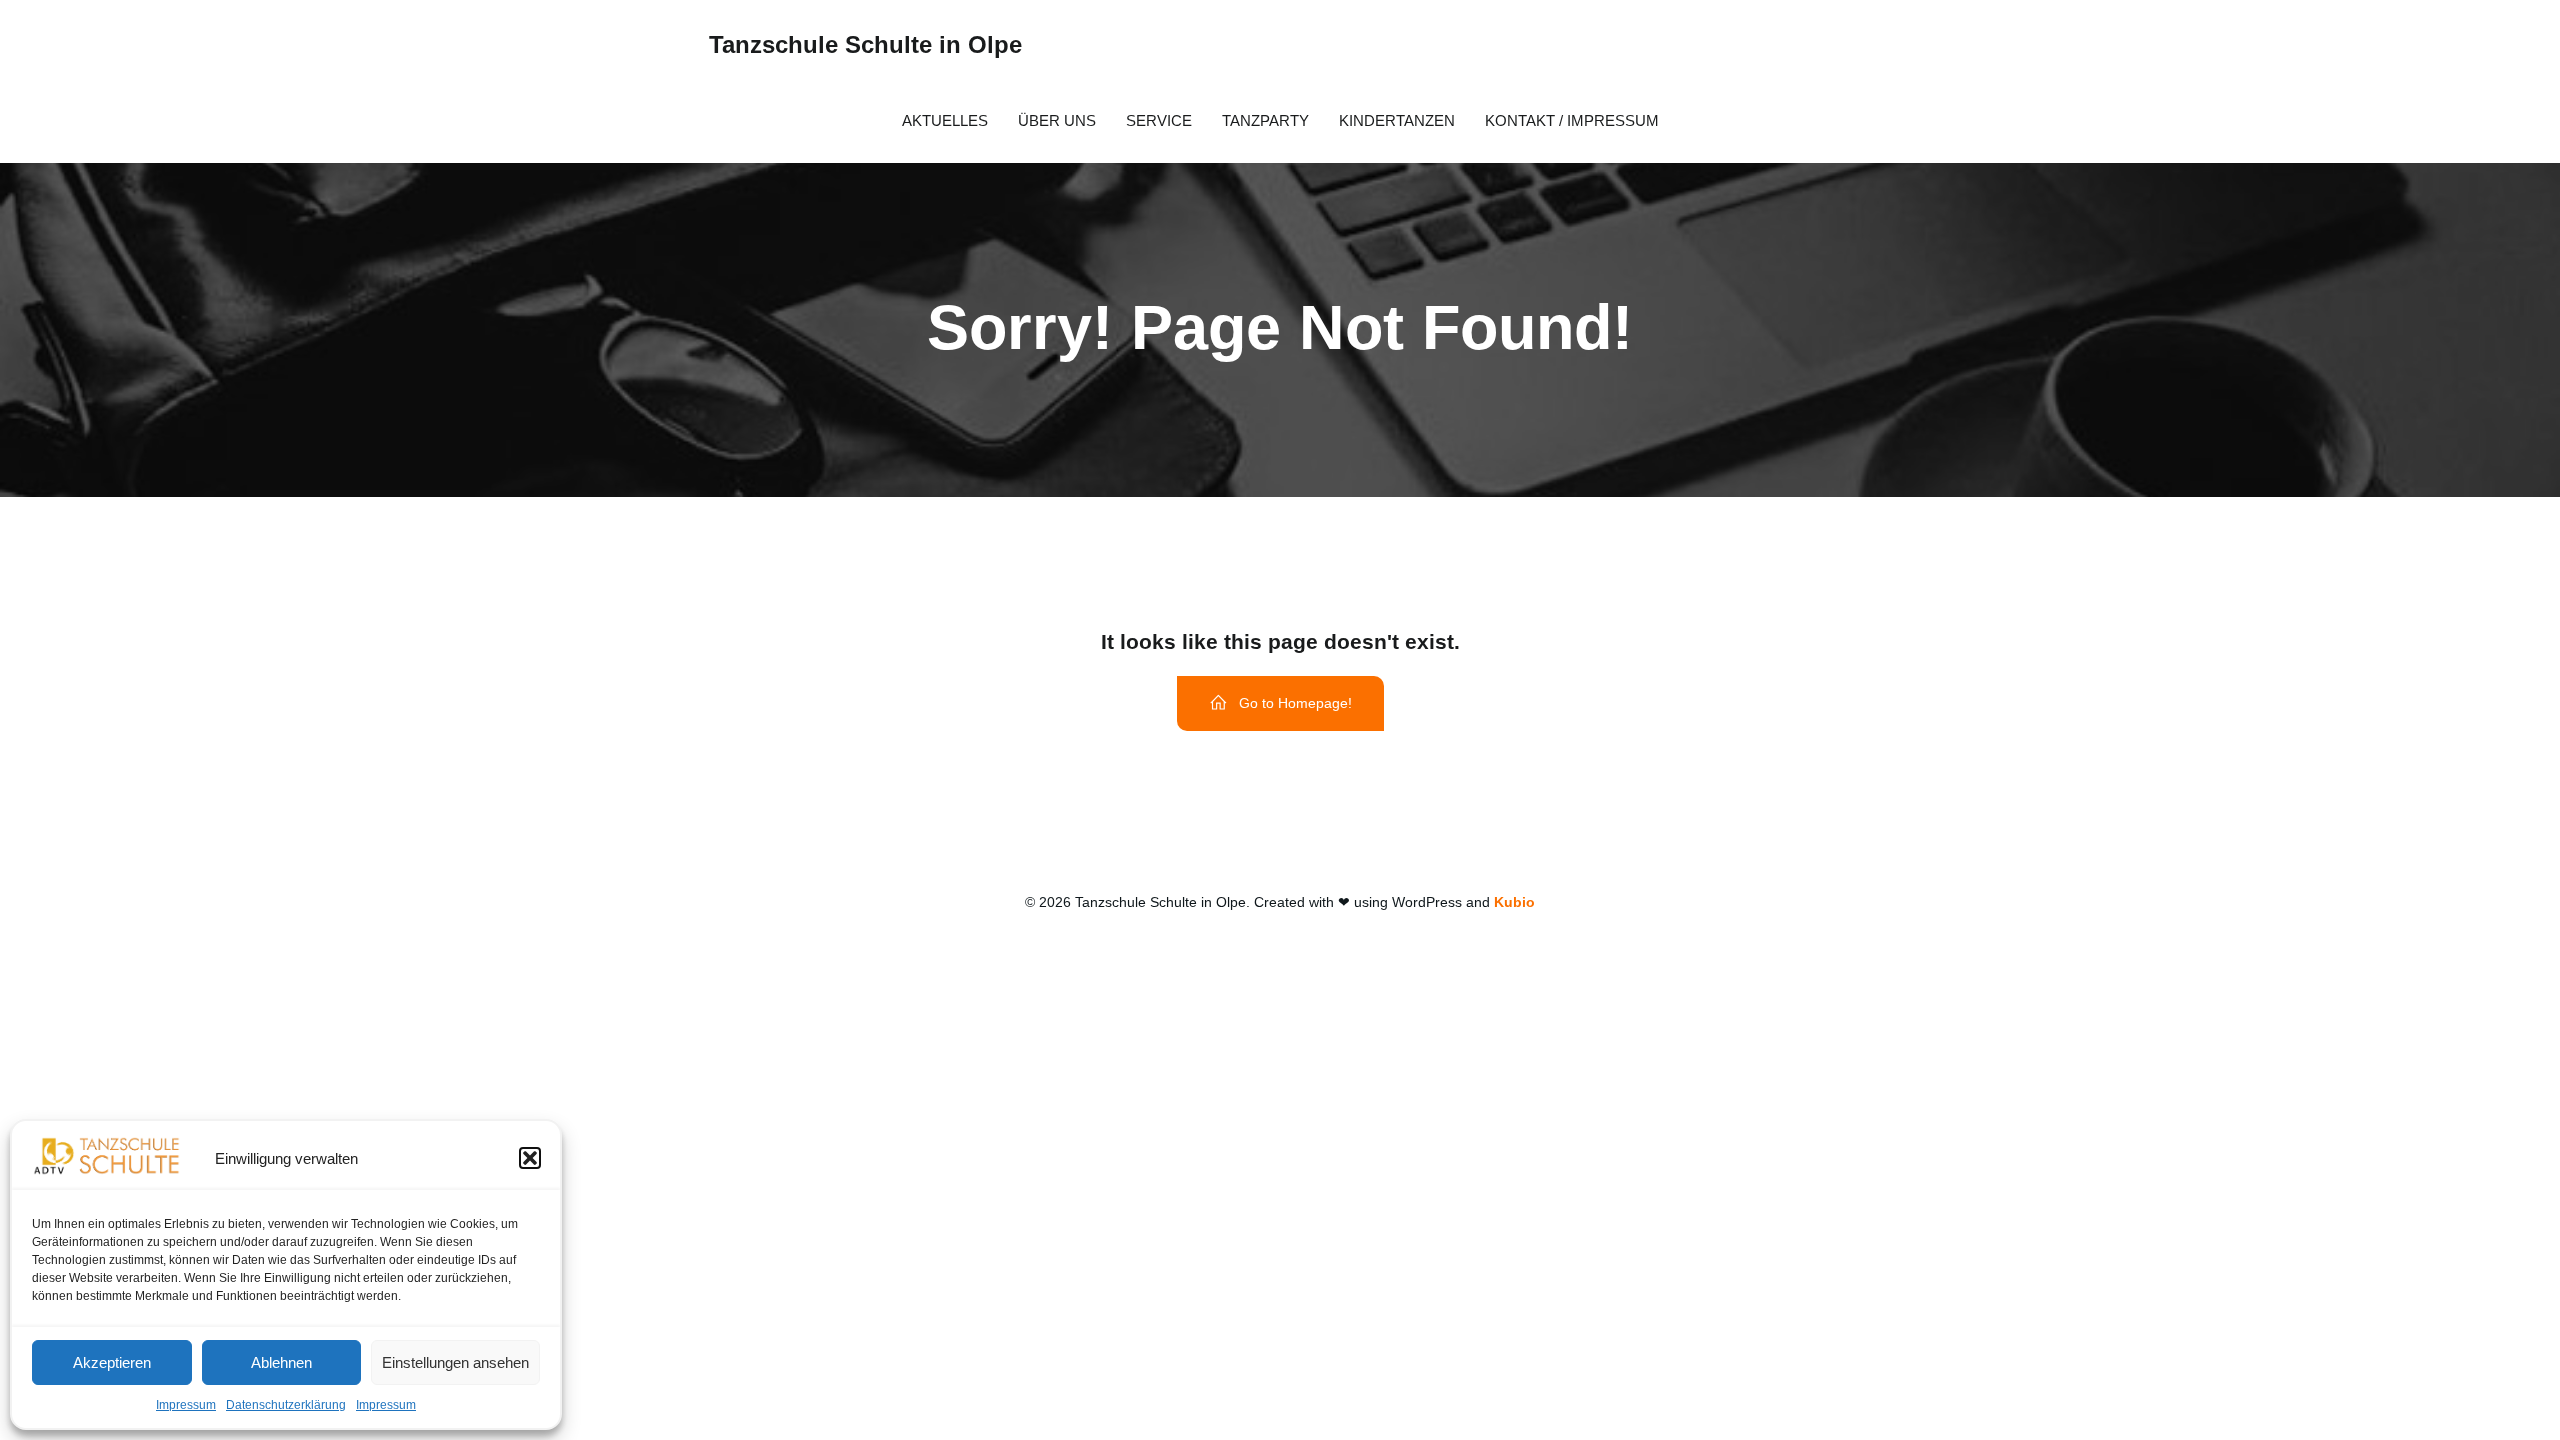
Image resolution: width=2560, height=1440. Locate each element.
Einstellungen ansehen (455, 1362)
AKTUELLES (945, 120)
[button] (530, 1158)
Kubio (1514, 902)
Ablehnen (281, 1362)
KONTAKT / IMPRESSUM (1572, 120)
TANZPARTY (1265, 120)
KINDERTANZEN (1397, 120)
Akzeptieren (112, 1362)
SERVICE (1159, 120)
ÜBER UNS (1057, 120)
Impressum (186, 1405)
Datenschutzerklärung (286, 1405)
